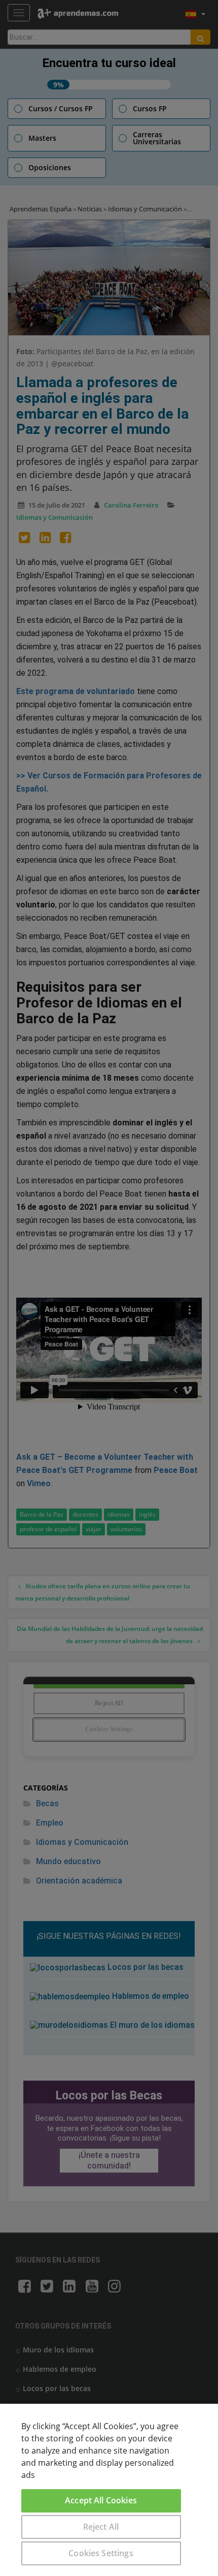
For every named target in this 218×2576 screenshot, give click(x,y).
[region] (109, 2490)
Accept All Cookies (101, 2500)
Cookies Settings (101, 2553)
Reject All (101, 2527)
